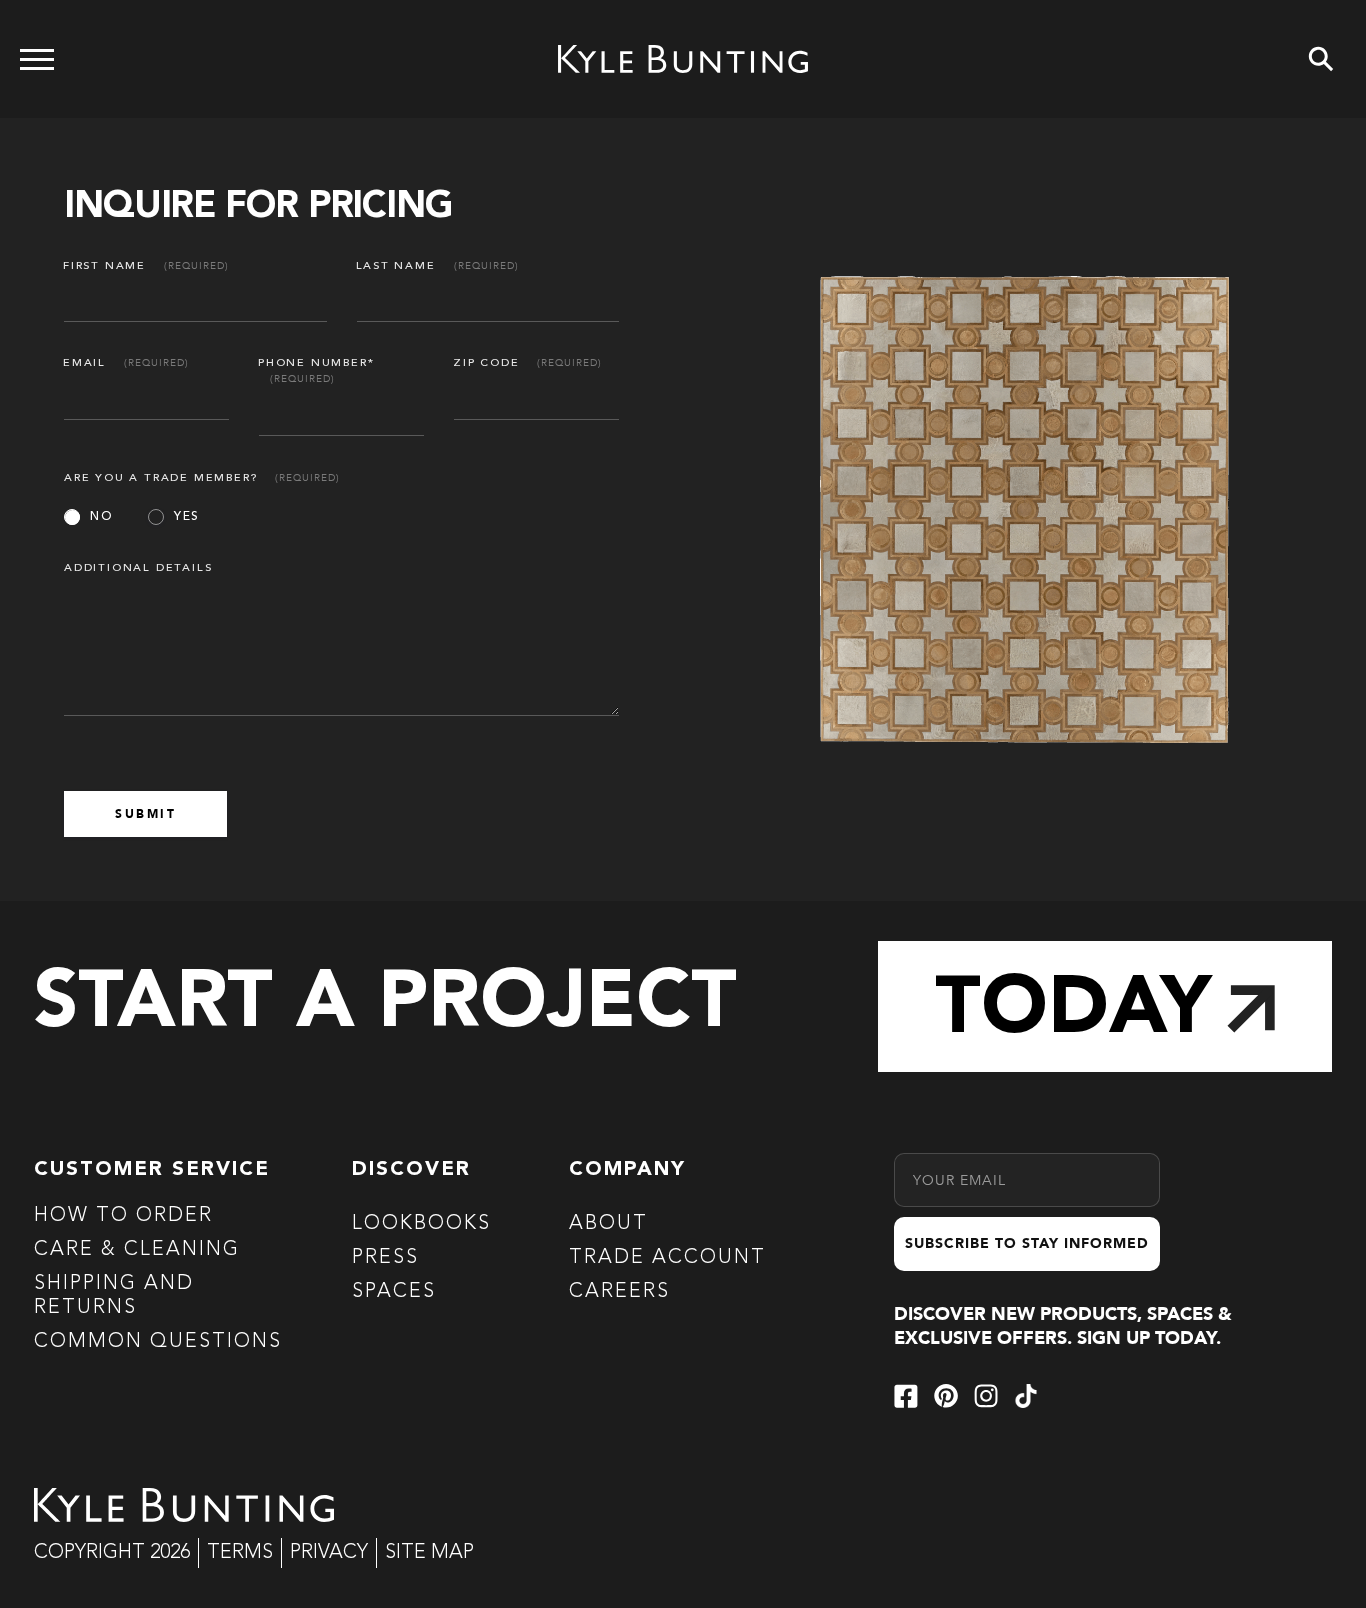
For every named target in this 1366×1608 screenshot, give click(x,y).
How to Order (123, 1216)
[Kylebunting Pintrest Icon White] (946, 1396)
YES (187, 517)
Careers (619, 1292)
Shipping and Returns (114, 1296)
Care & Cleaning (137, 1250)
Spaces (394, 1292)
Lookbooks (421, 1224)
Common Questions (158, 1342)
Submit (145, 814)
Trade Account (667, 1258)
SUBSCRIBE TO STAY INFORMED (1027, 1243)
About (608, 1224)
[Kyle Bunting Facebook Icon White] (906, 1396)
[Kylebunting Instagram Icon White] (986, 1396)
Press (385, 1258)
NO (101, 517)
